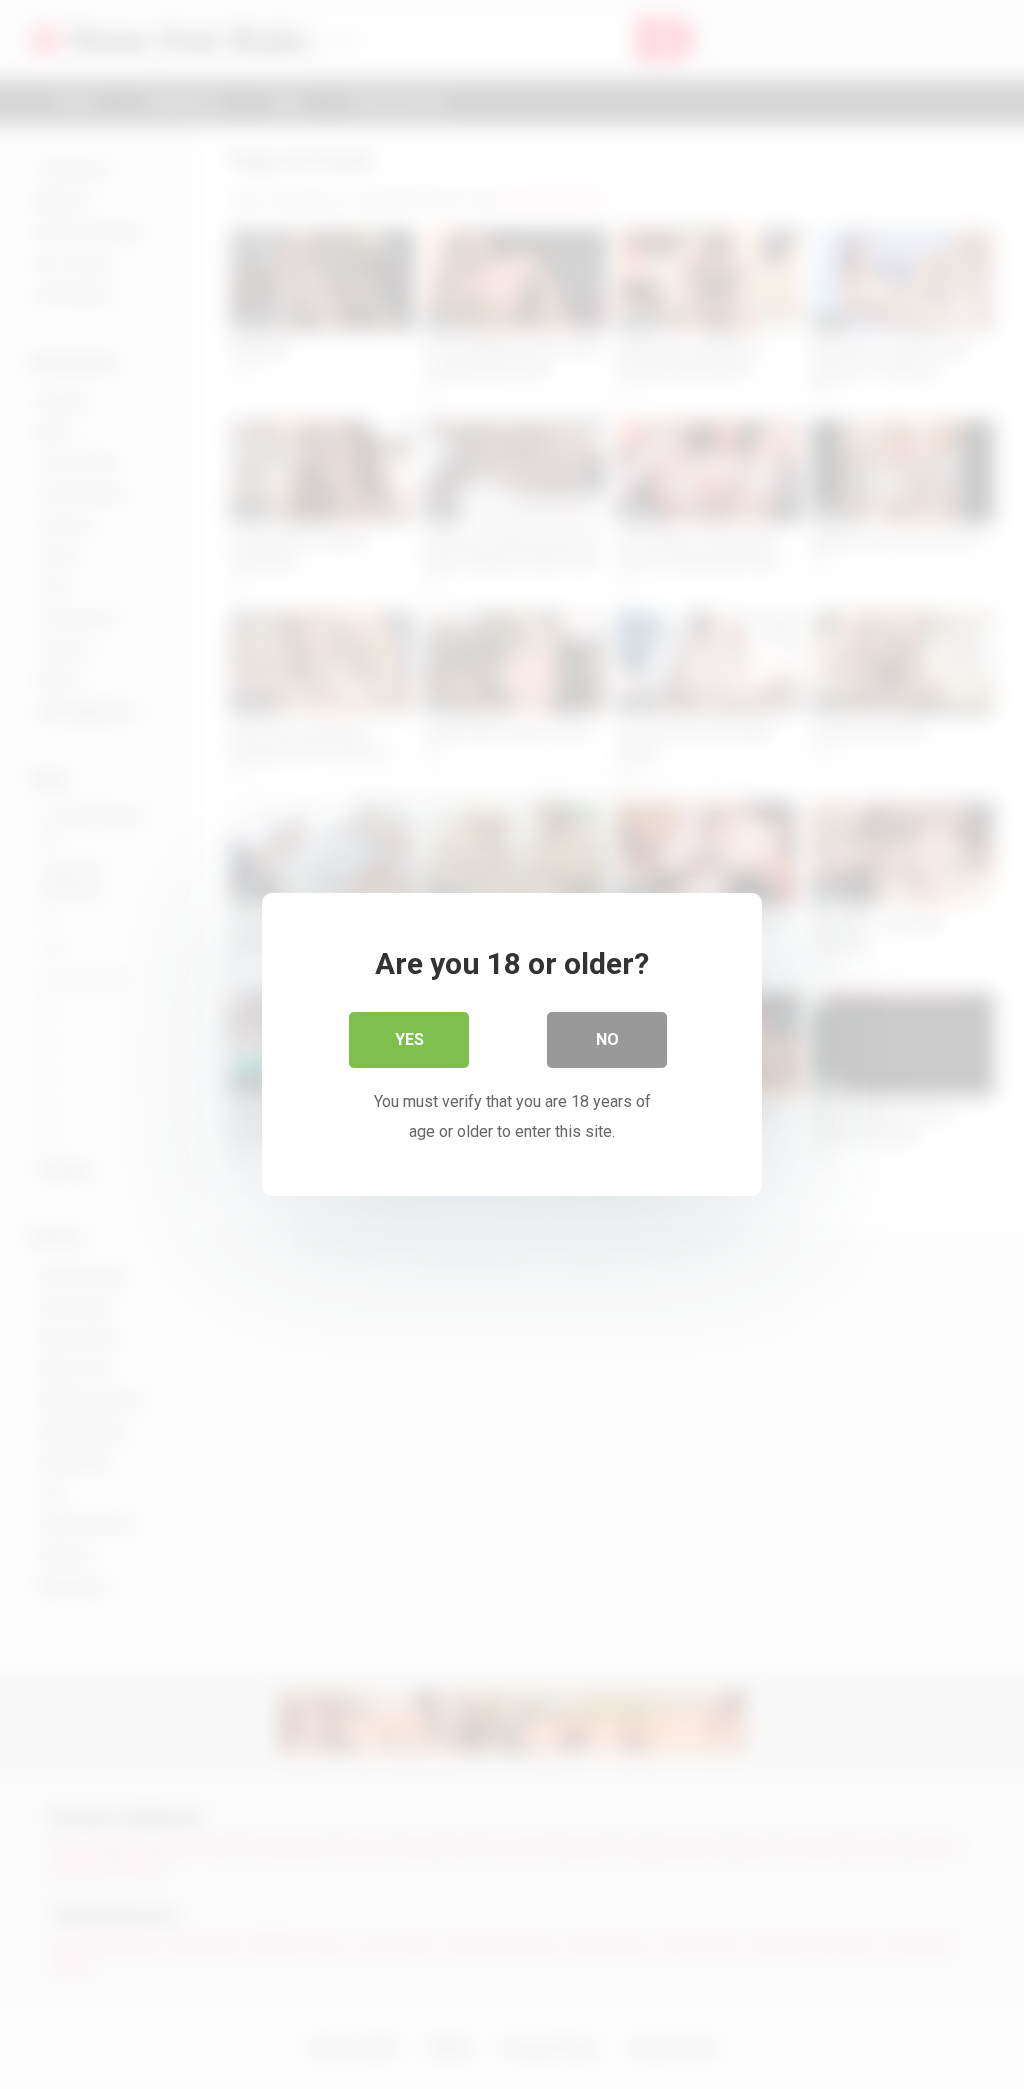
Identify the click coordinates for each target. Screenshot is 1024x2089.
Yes (409, 1039)
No (607, 1039)
